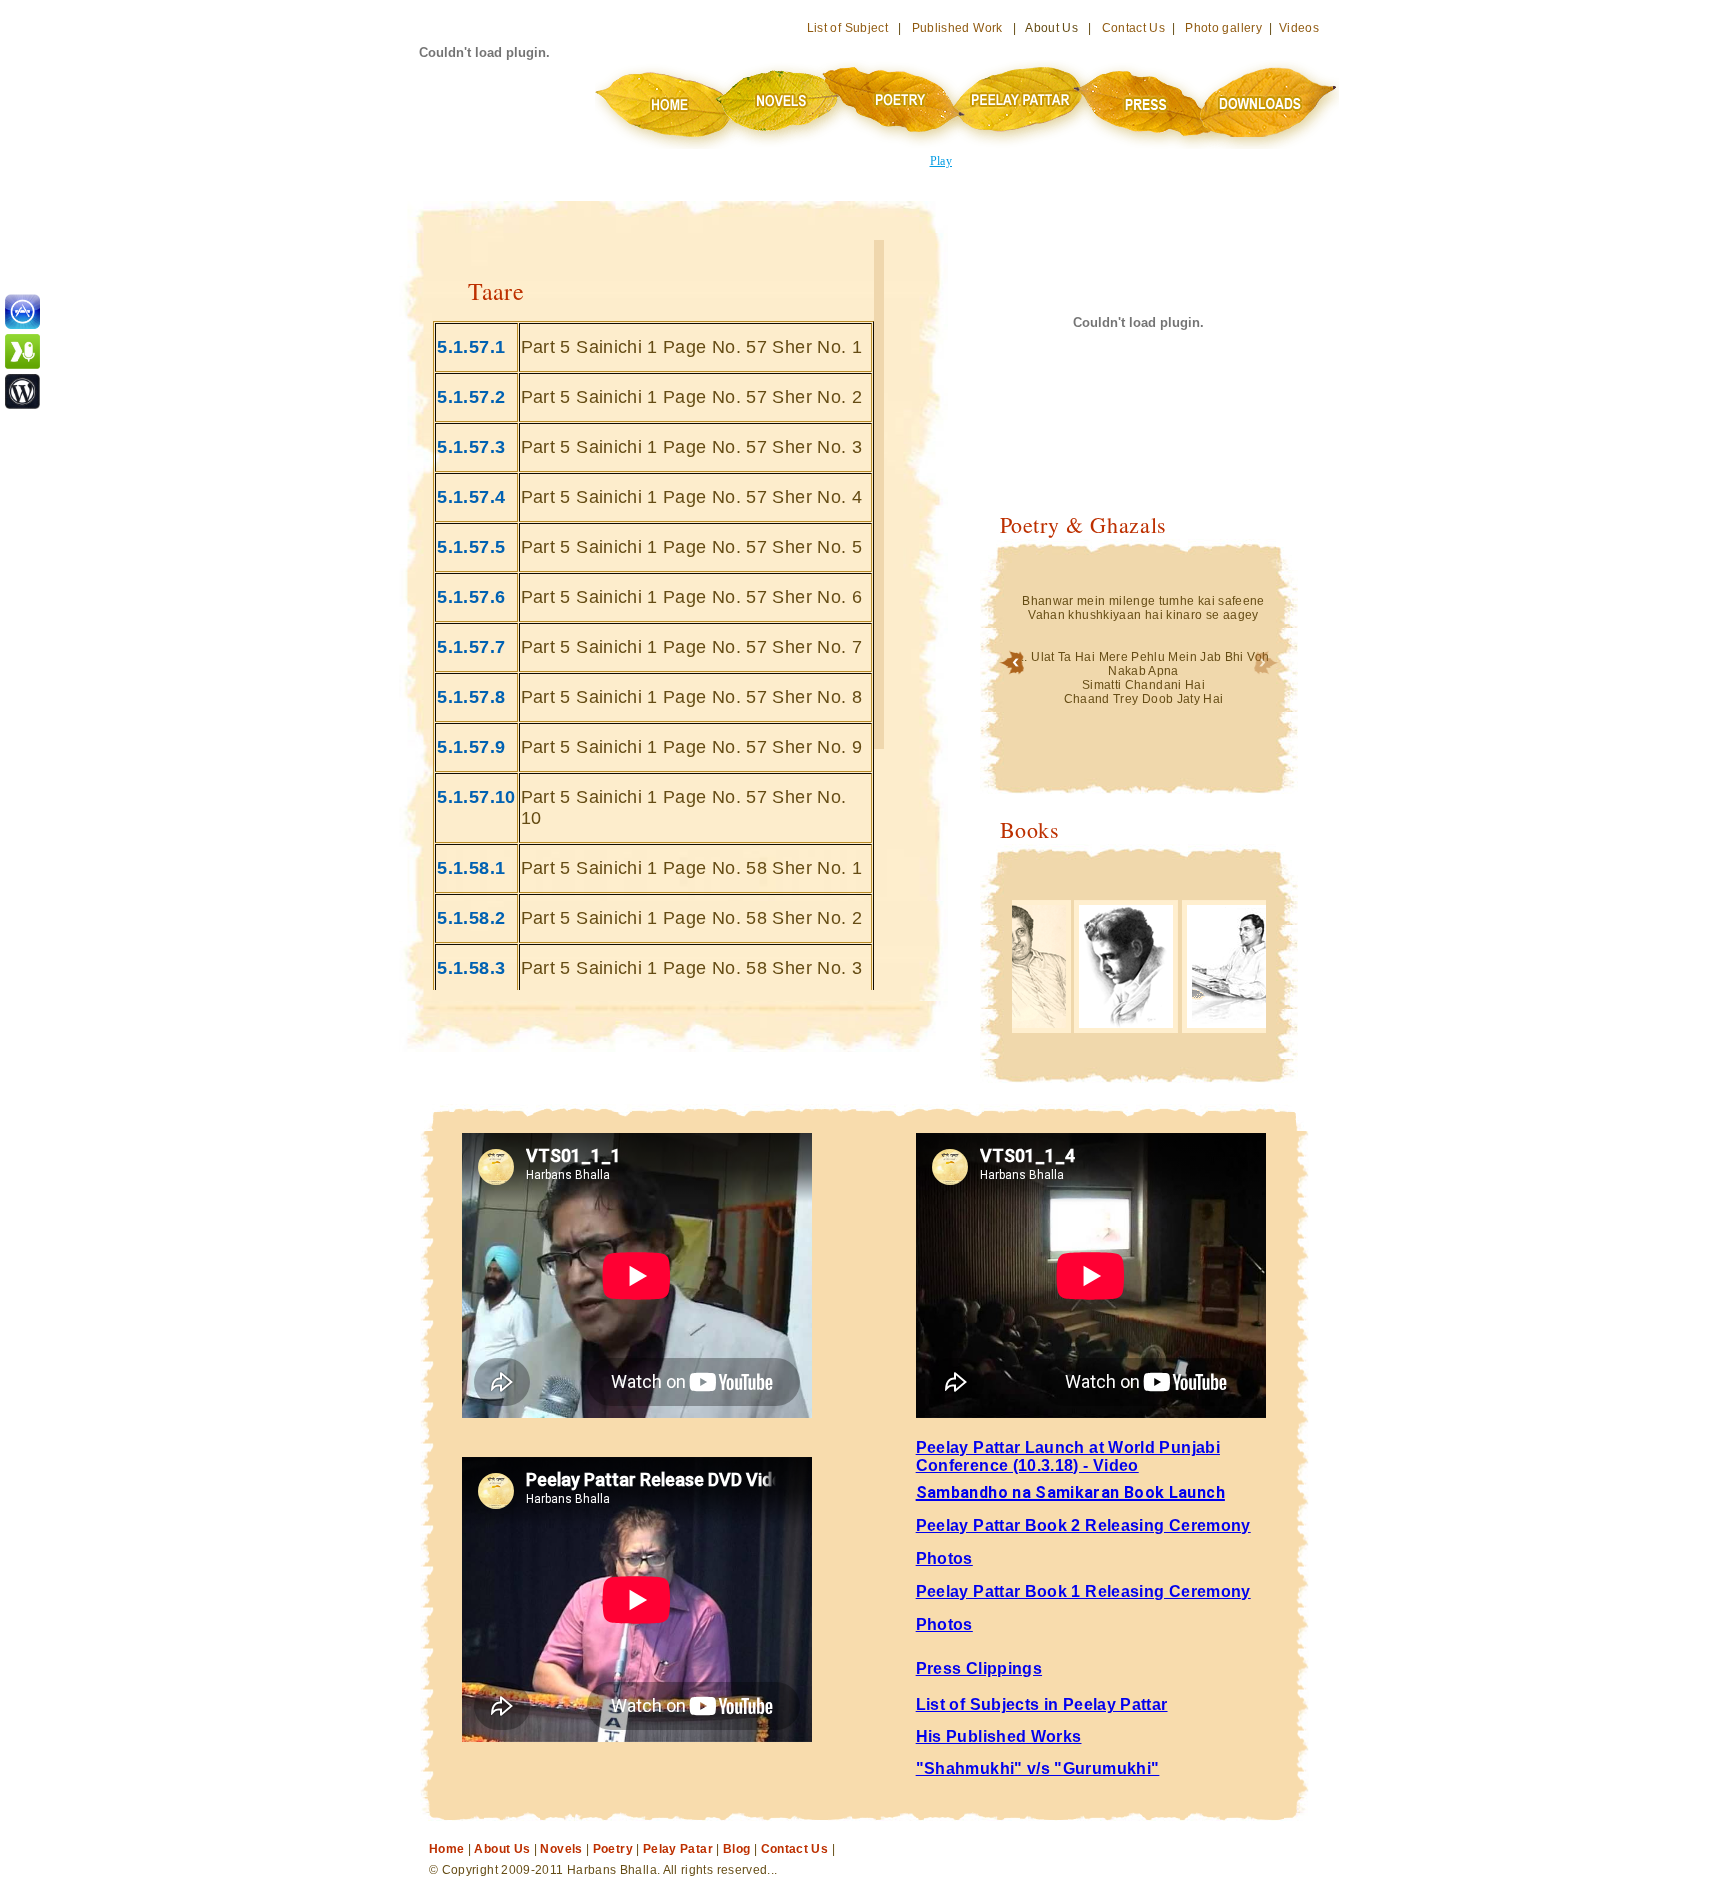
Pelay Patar (678, 1849)
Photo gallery (1223, 28)
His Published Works (999, 1736)
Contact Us (1134, 28)
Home (446, 1849)
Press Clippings (979, 1668)
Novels (561, 1849)
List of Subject (847, 28)
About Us (502, 1849)
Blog (736, 1849)
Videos (1299, 28)
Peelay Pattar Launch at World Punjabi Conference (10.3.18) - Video (1068, 1456)
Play (941, 161)
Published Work (957, 28)
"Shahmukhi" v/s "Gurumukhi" (1038, 1768)
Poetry (613, 1849)
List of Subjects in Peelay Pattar (1042, 1704)
